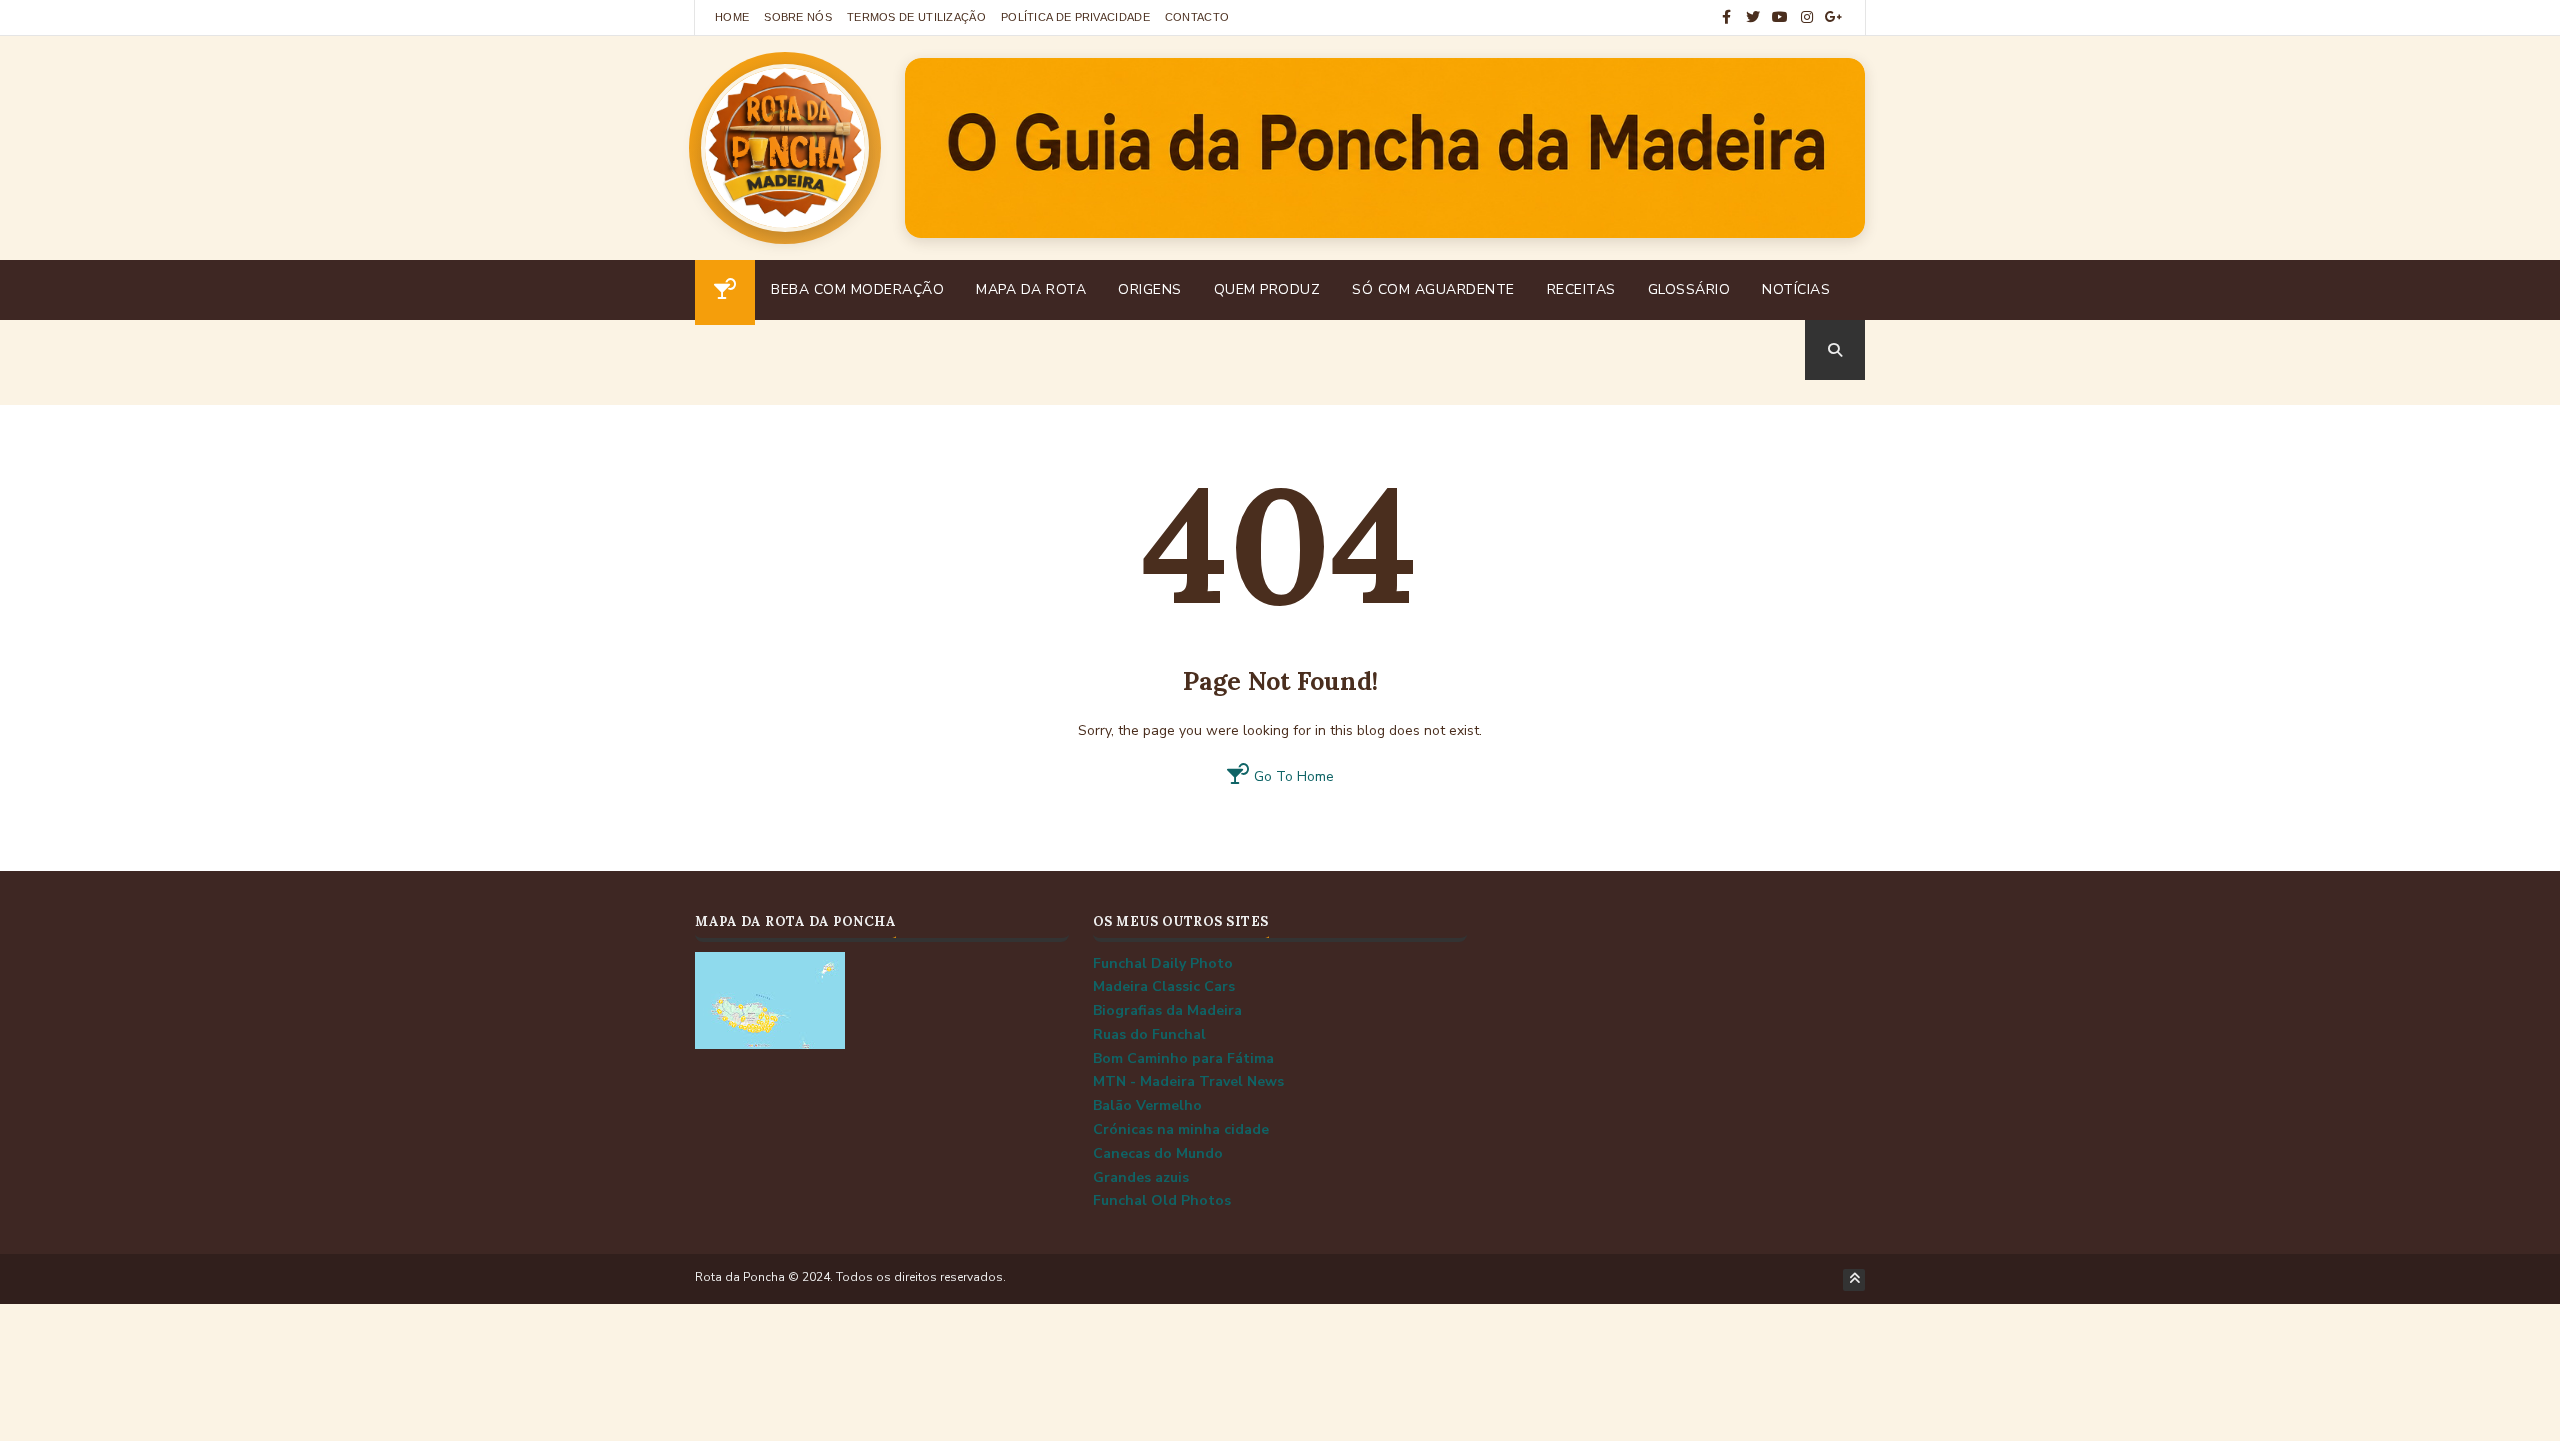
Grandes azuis (1141, 1177)
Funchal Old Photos (1162, 1200)
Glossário (1689, 289)
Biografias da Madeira (1167, 1010)
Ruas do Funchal (1149, 1034)
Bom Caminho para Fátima (1183, 1058)
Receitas (1581, 289)
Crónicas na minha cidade (1181, 1129)
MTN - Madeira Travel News (1188, 1081)
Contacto (1197, 17)
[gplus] (1834, 17)
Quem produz (1267, 289)
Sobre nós (798, 17)
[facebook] (1726, 17)
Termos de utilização (916, 17)
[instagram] (1807, 17)
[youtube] (1780, 17)
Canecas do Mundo (1158, 1153)
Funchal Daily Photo (1163, 963)
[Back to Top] (1854, 1280)
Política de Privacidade (1075, 17)
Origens (1150, 289)
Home (732, 17)
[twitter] (1753, 17)
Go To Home (1292, 776)
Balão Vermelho (1147, 1105)
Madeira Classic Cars (1164, 986)
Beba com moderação (857, 289)
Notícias (1796, 289)
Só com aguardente (1433, 289)
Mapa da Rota (1031, 289)
